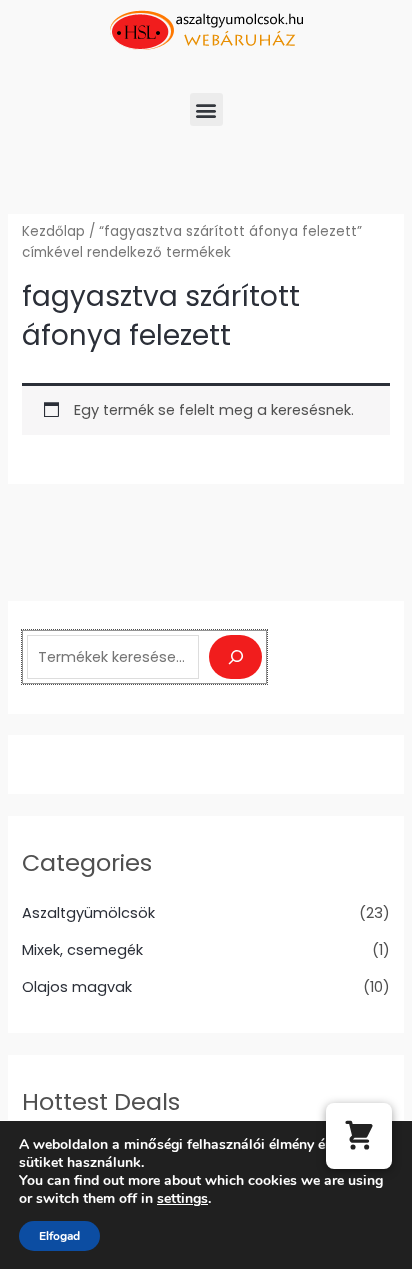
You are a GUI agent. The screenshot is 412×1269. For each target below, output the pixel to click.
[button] (206, 109)
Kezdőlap (53, 231)
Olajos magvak (77, 987)
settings (182, 1199)
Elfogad (59, 1236)
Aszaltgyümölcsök (88, 913)
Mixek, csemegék (82, 950)
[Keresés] (235, 657)
